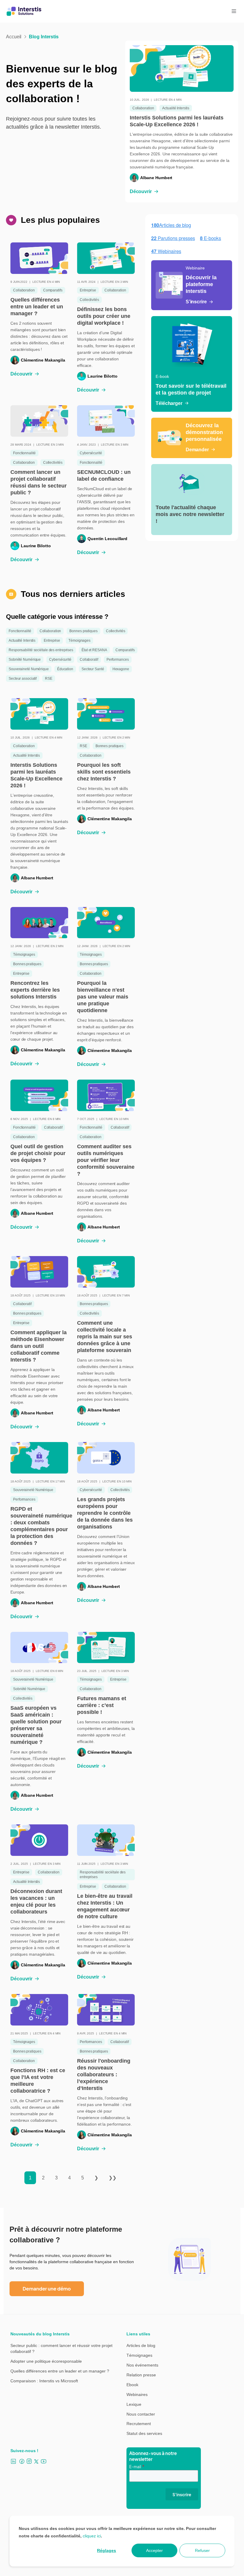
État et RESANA (94, 650)
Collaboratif (89, 660)
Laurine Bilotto (103, 376)
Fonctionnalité (24, 453)
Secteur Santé (93, 669)
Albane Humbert (156, 178)
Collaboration (143, 108)
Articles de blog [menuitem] (141, 2345)
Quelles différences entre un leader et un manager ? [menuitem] (60, 2371)
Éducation (65, 669)
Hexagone (121, 669)
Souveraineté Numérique (29, 669)
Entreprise (88, 290)
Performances (118, 660)
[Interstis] (24, 11)
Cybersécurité (91, 453)
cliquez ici (92, 2536)
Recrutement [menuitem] (139, 2424)
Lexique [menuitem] (134, 2404)
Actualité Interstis (176, 108)
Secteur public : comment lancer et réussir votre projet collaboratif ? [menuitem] (61, 2348)
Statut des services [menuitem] (144, 2433)
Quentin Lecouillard (107, 539)
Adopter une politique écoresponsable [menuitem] (46, 2361)
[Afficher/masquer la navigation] (234, 11)
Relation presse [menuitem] (141, 2375)
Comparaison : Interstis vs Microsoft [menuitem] (44, 2381)
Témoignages (79, 641)
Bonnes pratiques (83, 631)
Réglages (107, 2550)
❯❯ (112, 2178)
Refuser (202, 2550)
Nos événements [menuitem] (142, 2365)
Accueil (14, 37)
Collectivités (89, 300)
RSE (49, 679)
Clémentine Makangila (43, 360)
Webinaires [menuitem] (137, 2394)
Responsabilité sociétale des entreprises (41, 650)
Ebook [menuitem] (132, 2385)
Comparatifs (53, 290)
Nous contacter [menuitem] (141, 2414)
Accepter (154, 2550)
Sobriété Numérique (25, 660)
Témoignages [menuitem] (139, 2355)
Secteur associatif (23, 679)
